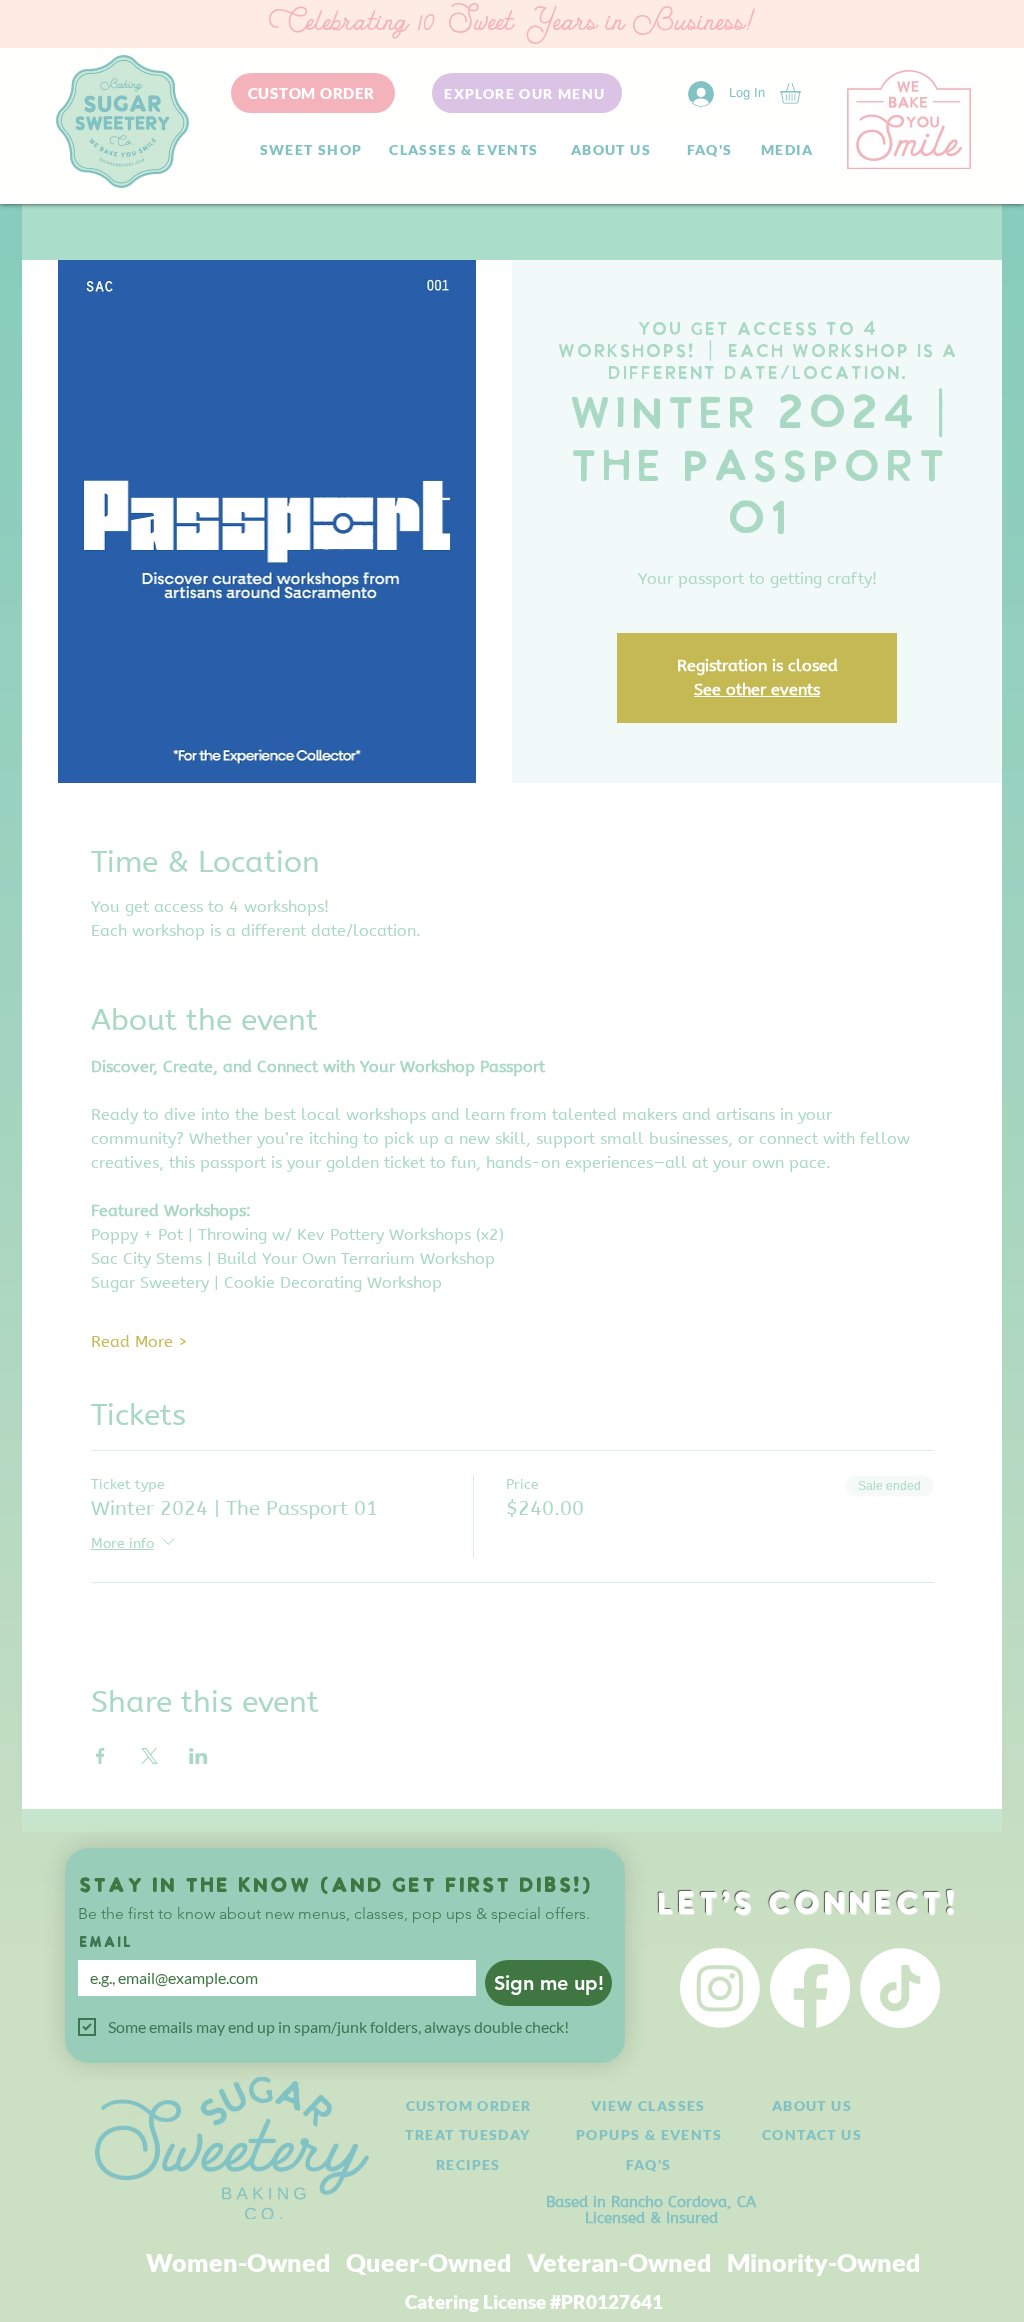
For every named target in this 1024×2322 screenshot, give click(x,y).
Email (105, 1943)
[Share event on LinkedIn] (198, 1756)
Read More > (139, 1341)
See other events (757, 689)
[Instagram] (720, 1988)
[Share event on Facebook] (100, 1756)
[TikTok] (900, 1988)
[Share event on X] (149, 1756)
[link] (802, 93)
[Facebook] (810, 1988)
